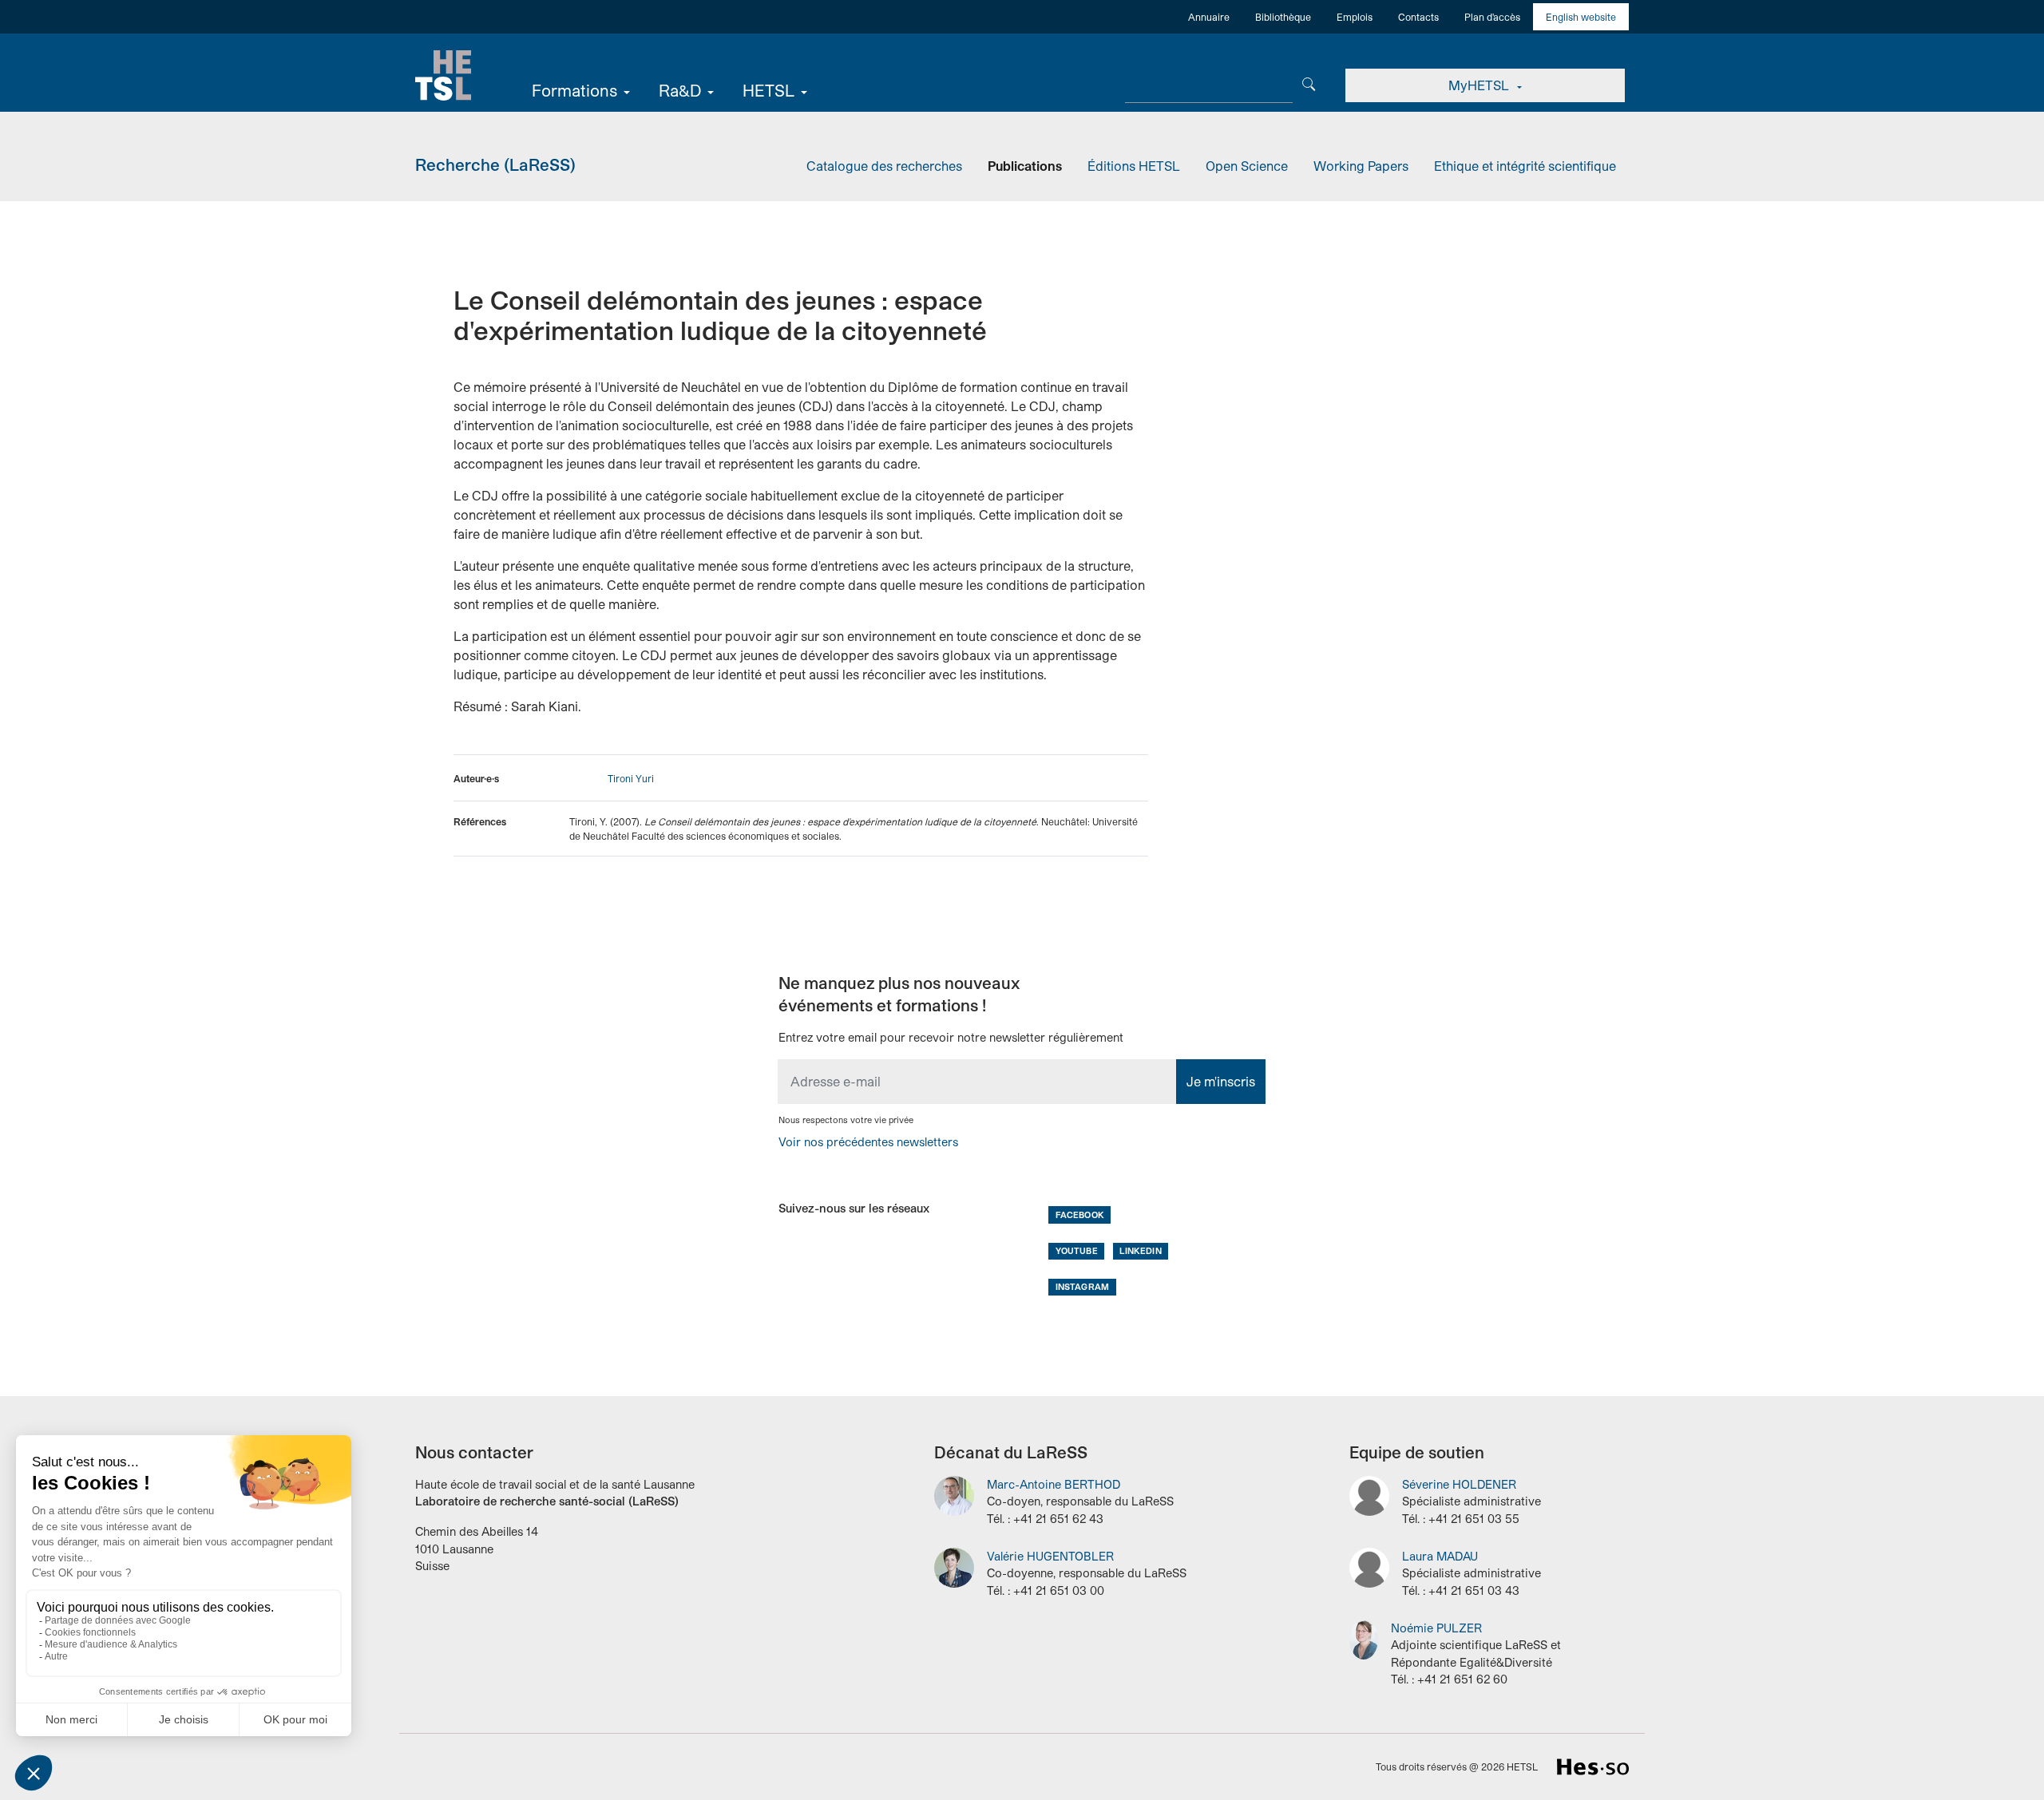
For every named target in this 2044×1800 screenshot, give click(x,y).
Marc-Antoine (1054, 1484)
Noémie (1436, 1628)
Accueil (443, 76)
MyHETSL (1480, 85)
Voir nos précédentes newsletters (868, 1142)
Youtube (1077, 1250)
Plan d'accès (1492, 17)
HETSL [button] (768, 90)
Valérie (1050, 1556)
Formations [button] (574, 90)
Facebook (1080, 1215)
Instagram (1082, 1286)
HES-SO (1593, 1767)
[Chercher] (1309, 83)
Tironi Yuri (631, 778)
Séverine (1459, 1484)
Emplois (1355, 17)
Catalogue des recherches (884, 166)
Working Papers (1361, 166)
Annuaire (1209, 17)
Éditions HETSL (1134, 166)
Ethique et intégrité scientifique (1525, 166)
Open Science (1247, 166)
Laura (1440, 1556)
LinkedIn (1140, 1250)
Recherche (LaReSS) (495, 164)
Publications (1025, 166)
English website (1581, 17)
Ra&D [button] (680, 90)
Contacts (1418, 17)
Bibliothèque (1283, 17)
